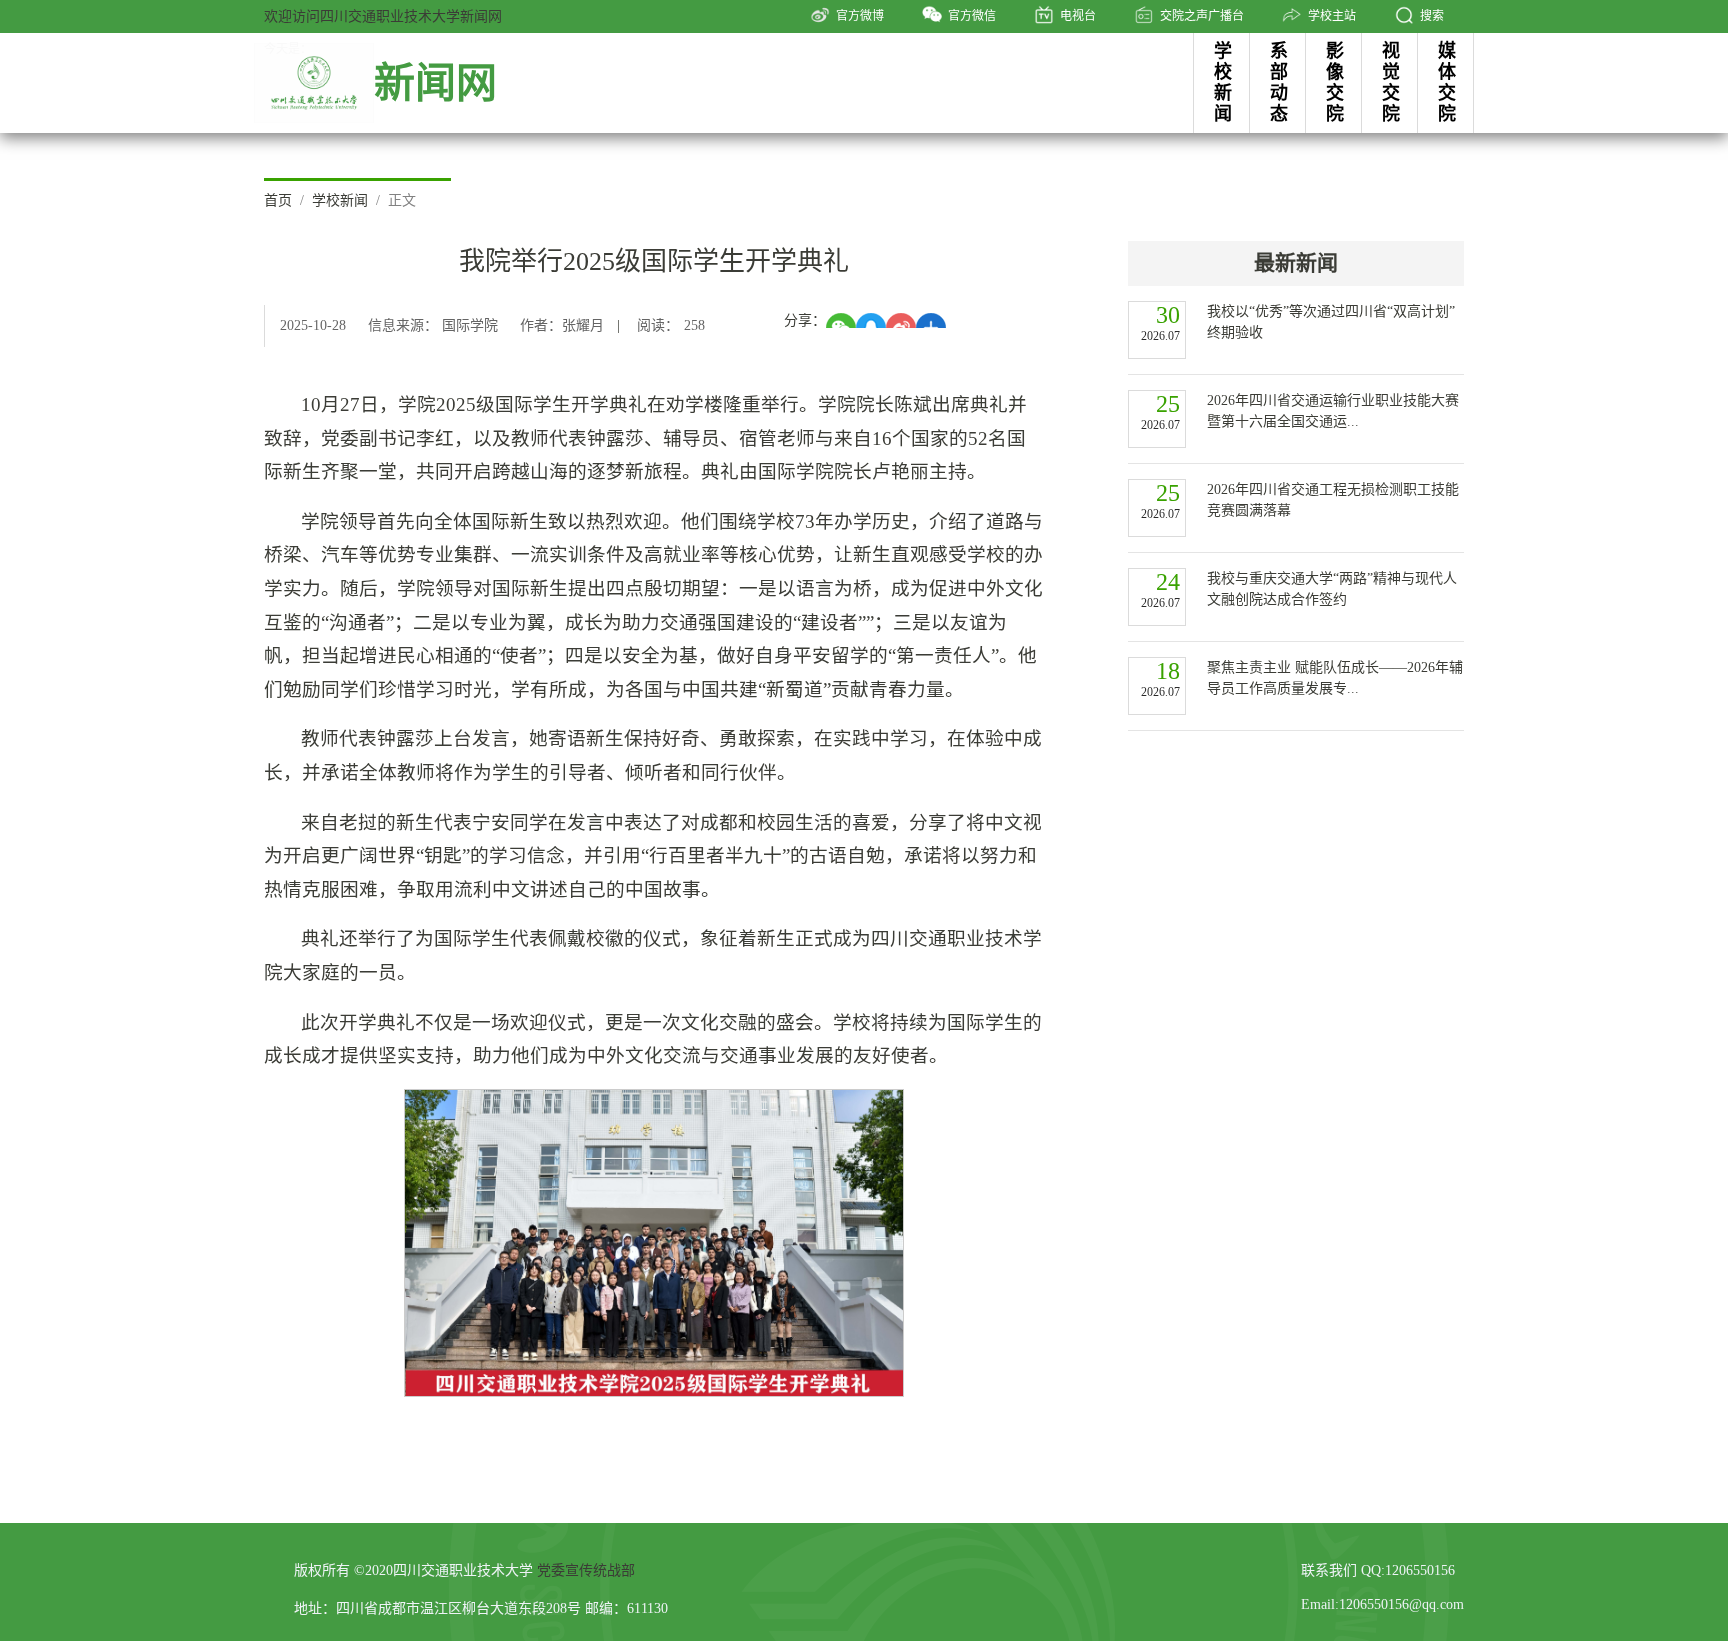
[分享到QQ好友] (871, 320)
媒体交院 (1447, 82)
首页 (278, 200)
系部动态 (1279, 82)
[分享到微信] (841, 320)
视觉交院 (1391, 82)
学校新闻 (1223, 82)
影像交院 (1335, 82)
